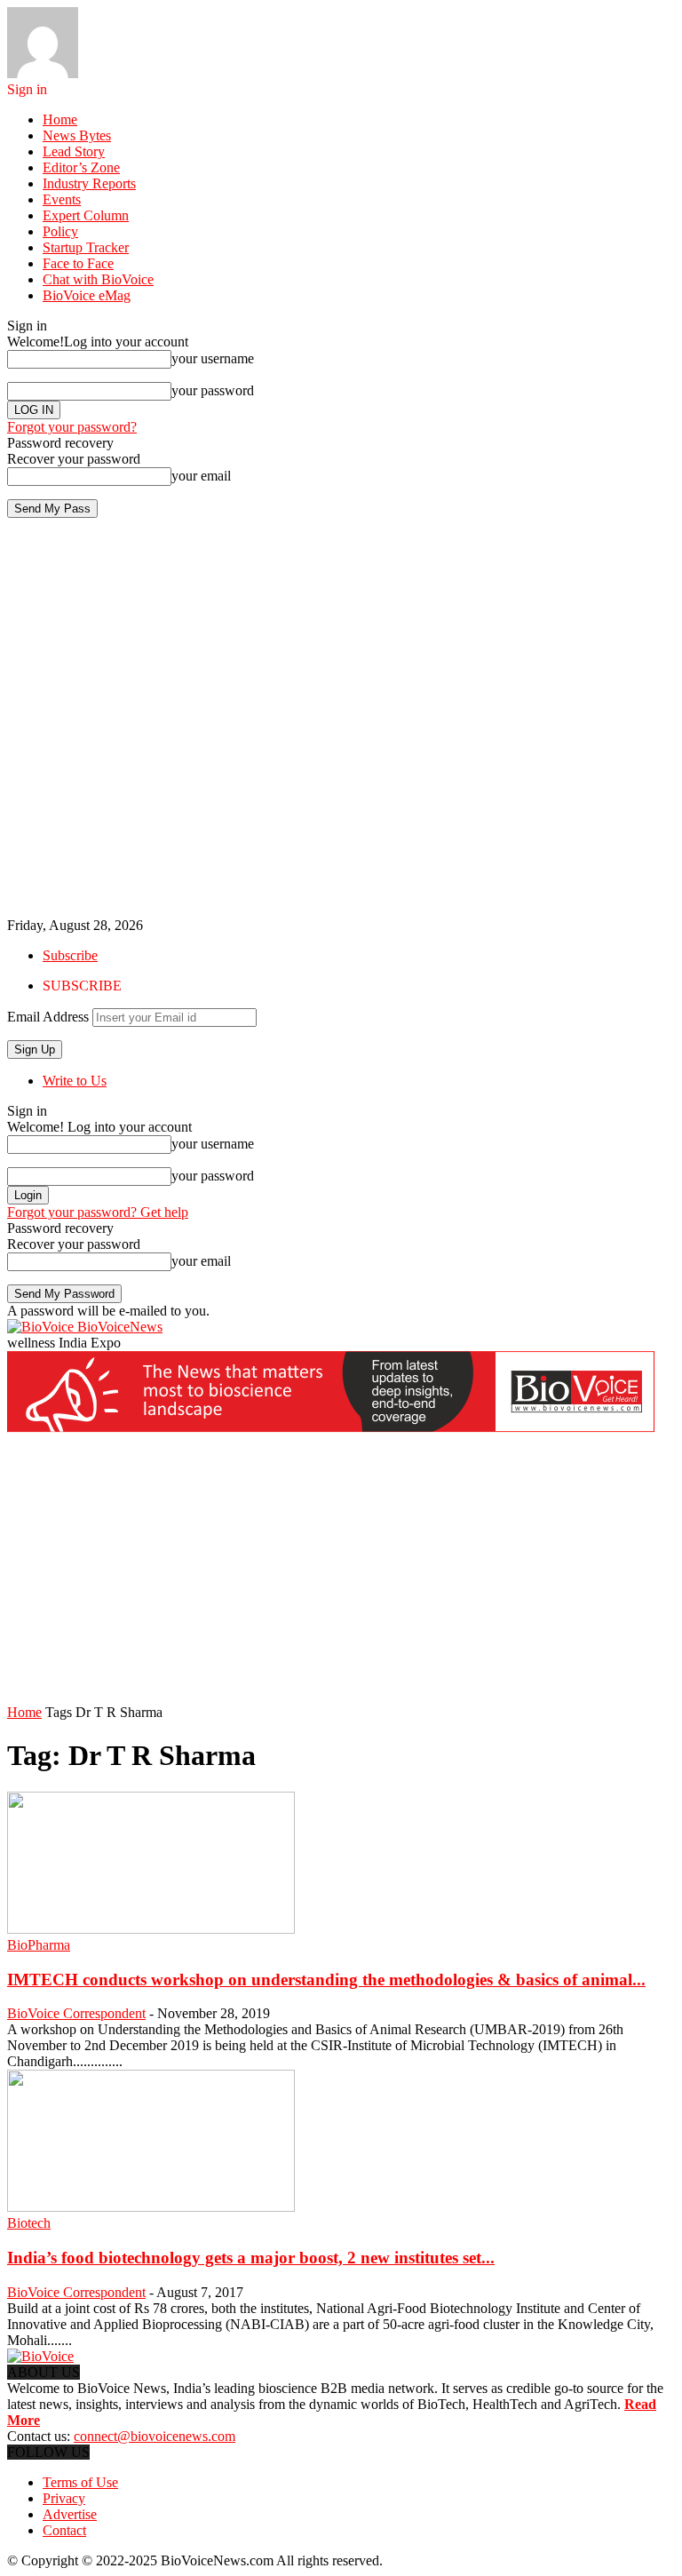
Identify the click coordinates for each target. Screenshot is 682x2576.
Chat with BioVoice (98, 279)
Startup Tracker (86, 247)
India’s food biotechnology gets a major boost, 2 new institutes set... (251, 2258)
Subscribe (70, 955)
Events (62, 199)
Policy (60, 231)
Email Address (48, 1017)
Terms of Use (80, 2482)
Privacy (64, 2498)
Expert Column (86, 215)
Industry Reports (89, 183)
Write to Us (75, 1081)
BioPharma (39, 1945)
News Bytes (77, 135)
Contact (64, 2530)
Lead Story (74, 151)
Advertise (70, 2514)
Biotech (29, 2223)
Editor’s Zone (81, 167)
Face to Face (78, 263)
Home (60, 119)
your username (213, 358)
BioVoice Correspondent (76, 2013)
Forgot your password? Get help (98, 1212)
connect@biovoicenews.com (155, 2436)
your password (213, 390)
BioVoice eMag (87, 295)
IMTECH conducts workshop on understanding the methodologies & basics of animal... (326, 1980)
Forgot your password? (72, 427)
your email (201, 476)
